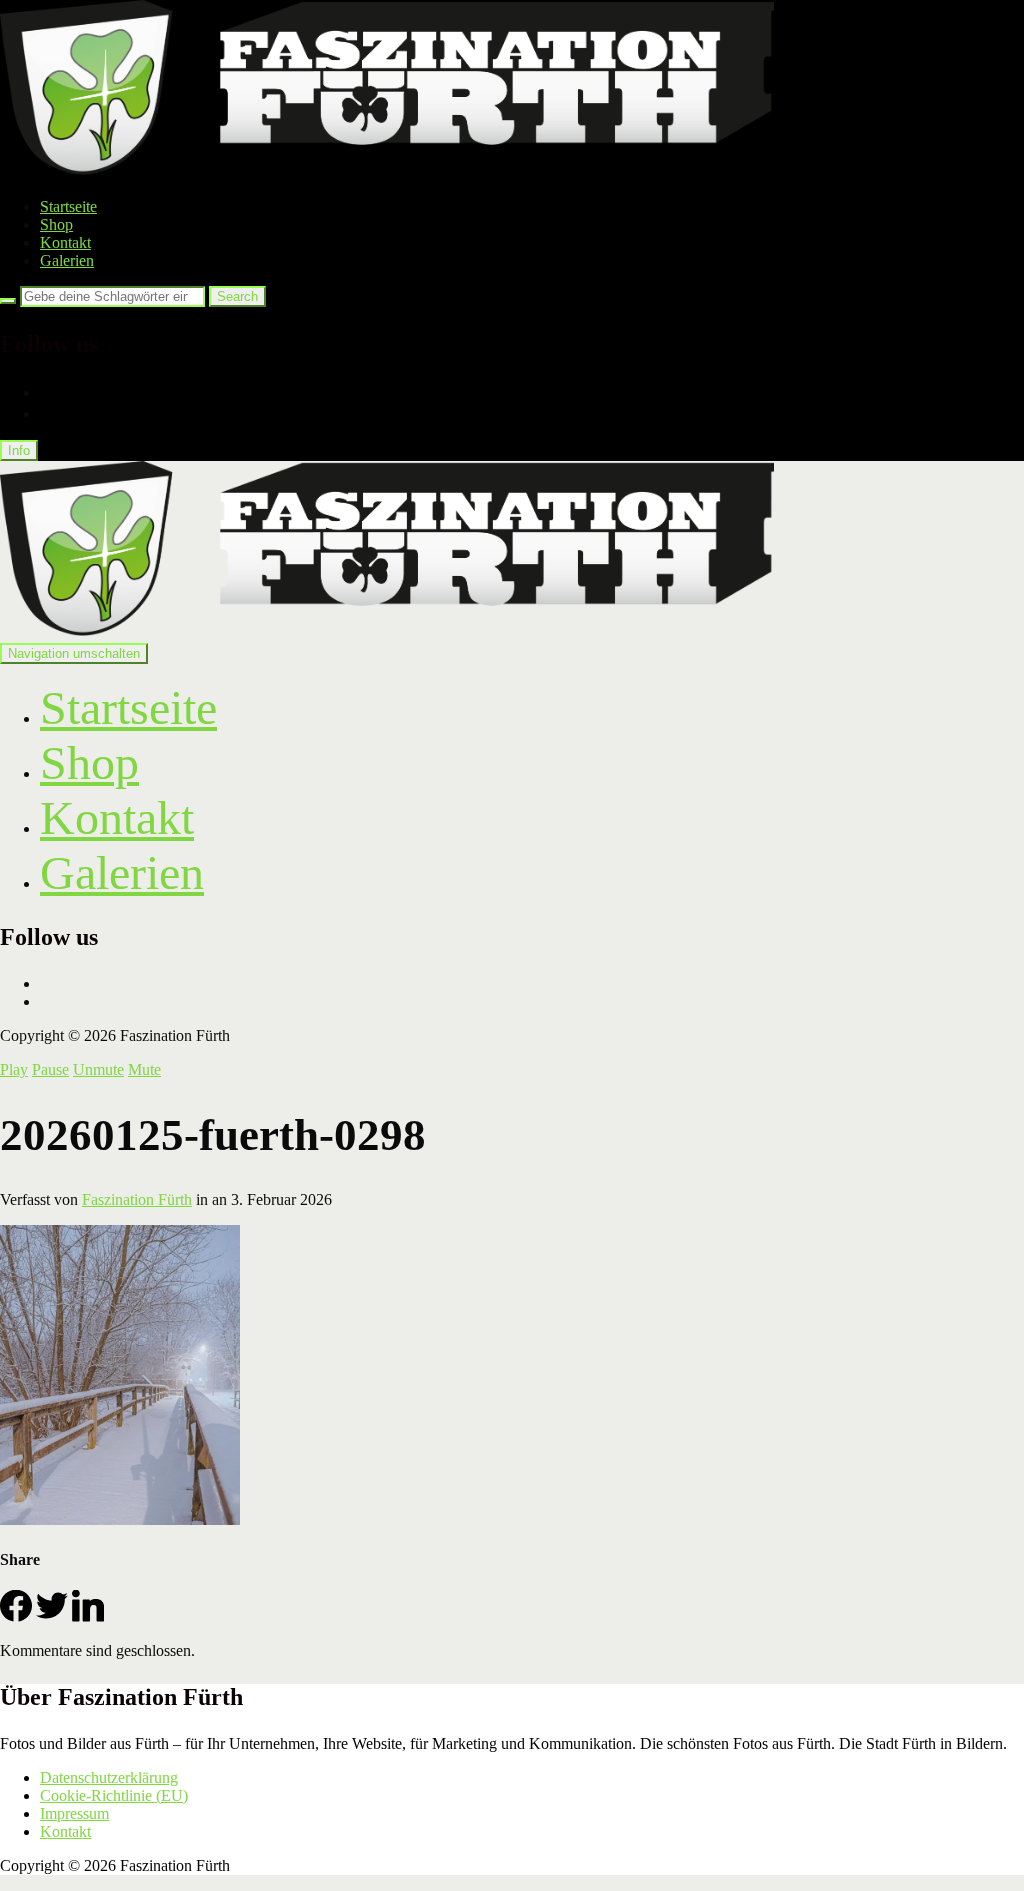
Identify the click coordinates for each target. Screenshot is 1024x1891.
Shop (56, 224)
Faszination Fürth (137, 1199)
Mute (144, 1069)
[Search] (8, 301)
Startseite (68, 206)
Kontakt (65, 242)
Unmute (98, 1069)
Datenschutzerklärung (109, 1777)
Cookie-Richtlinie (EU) (114, 1795)
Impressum (74, 1813)
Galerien (67, 260)
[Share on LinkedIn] (88, 1616)
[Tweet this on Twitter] (52, 1616)
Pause (50, 1069)
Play (14, 1069)
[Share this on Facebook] (16, 1616)
